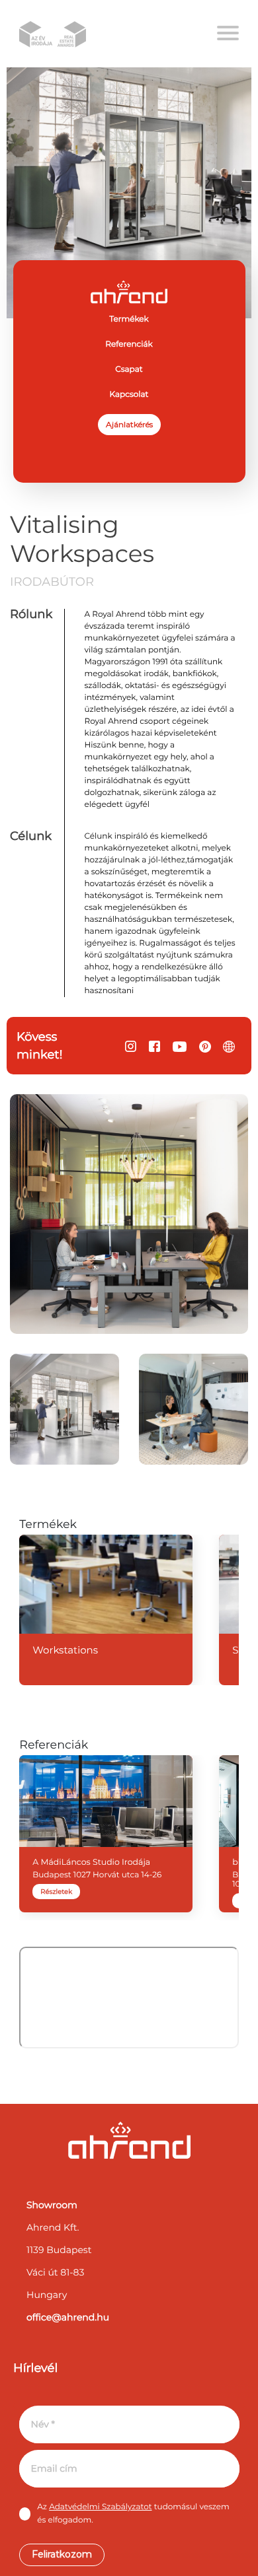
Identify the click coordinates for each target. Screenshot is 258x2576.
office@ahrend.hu (68, 2317)
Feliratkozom (62, 2554)
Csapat (129, 369)
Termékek (129, 319)
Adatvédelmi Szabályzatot (100, 2507)
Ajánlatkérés (129, 424)
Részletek (56, 1892)
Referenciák (129, 344)
